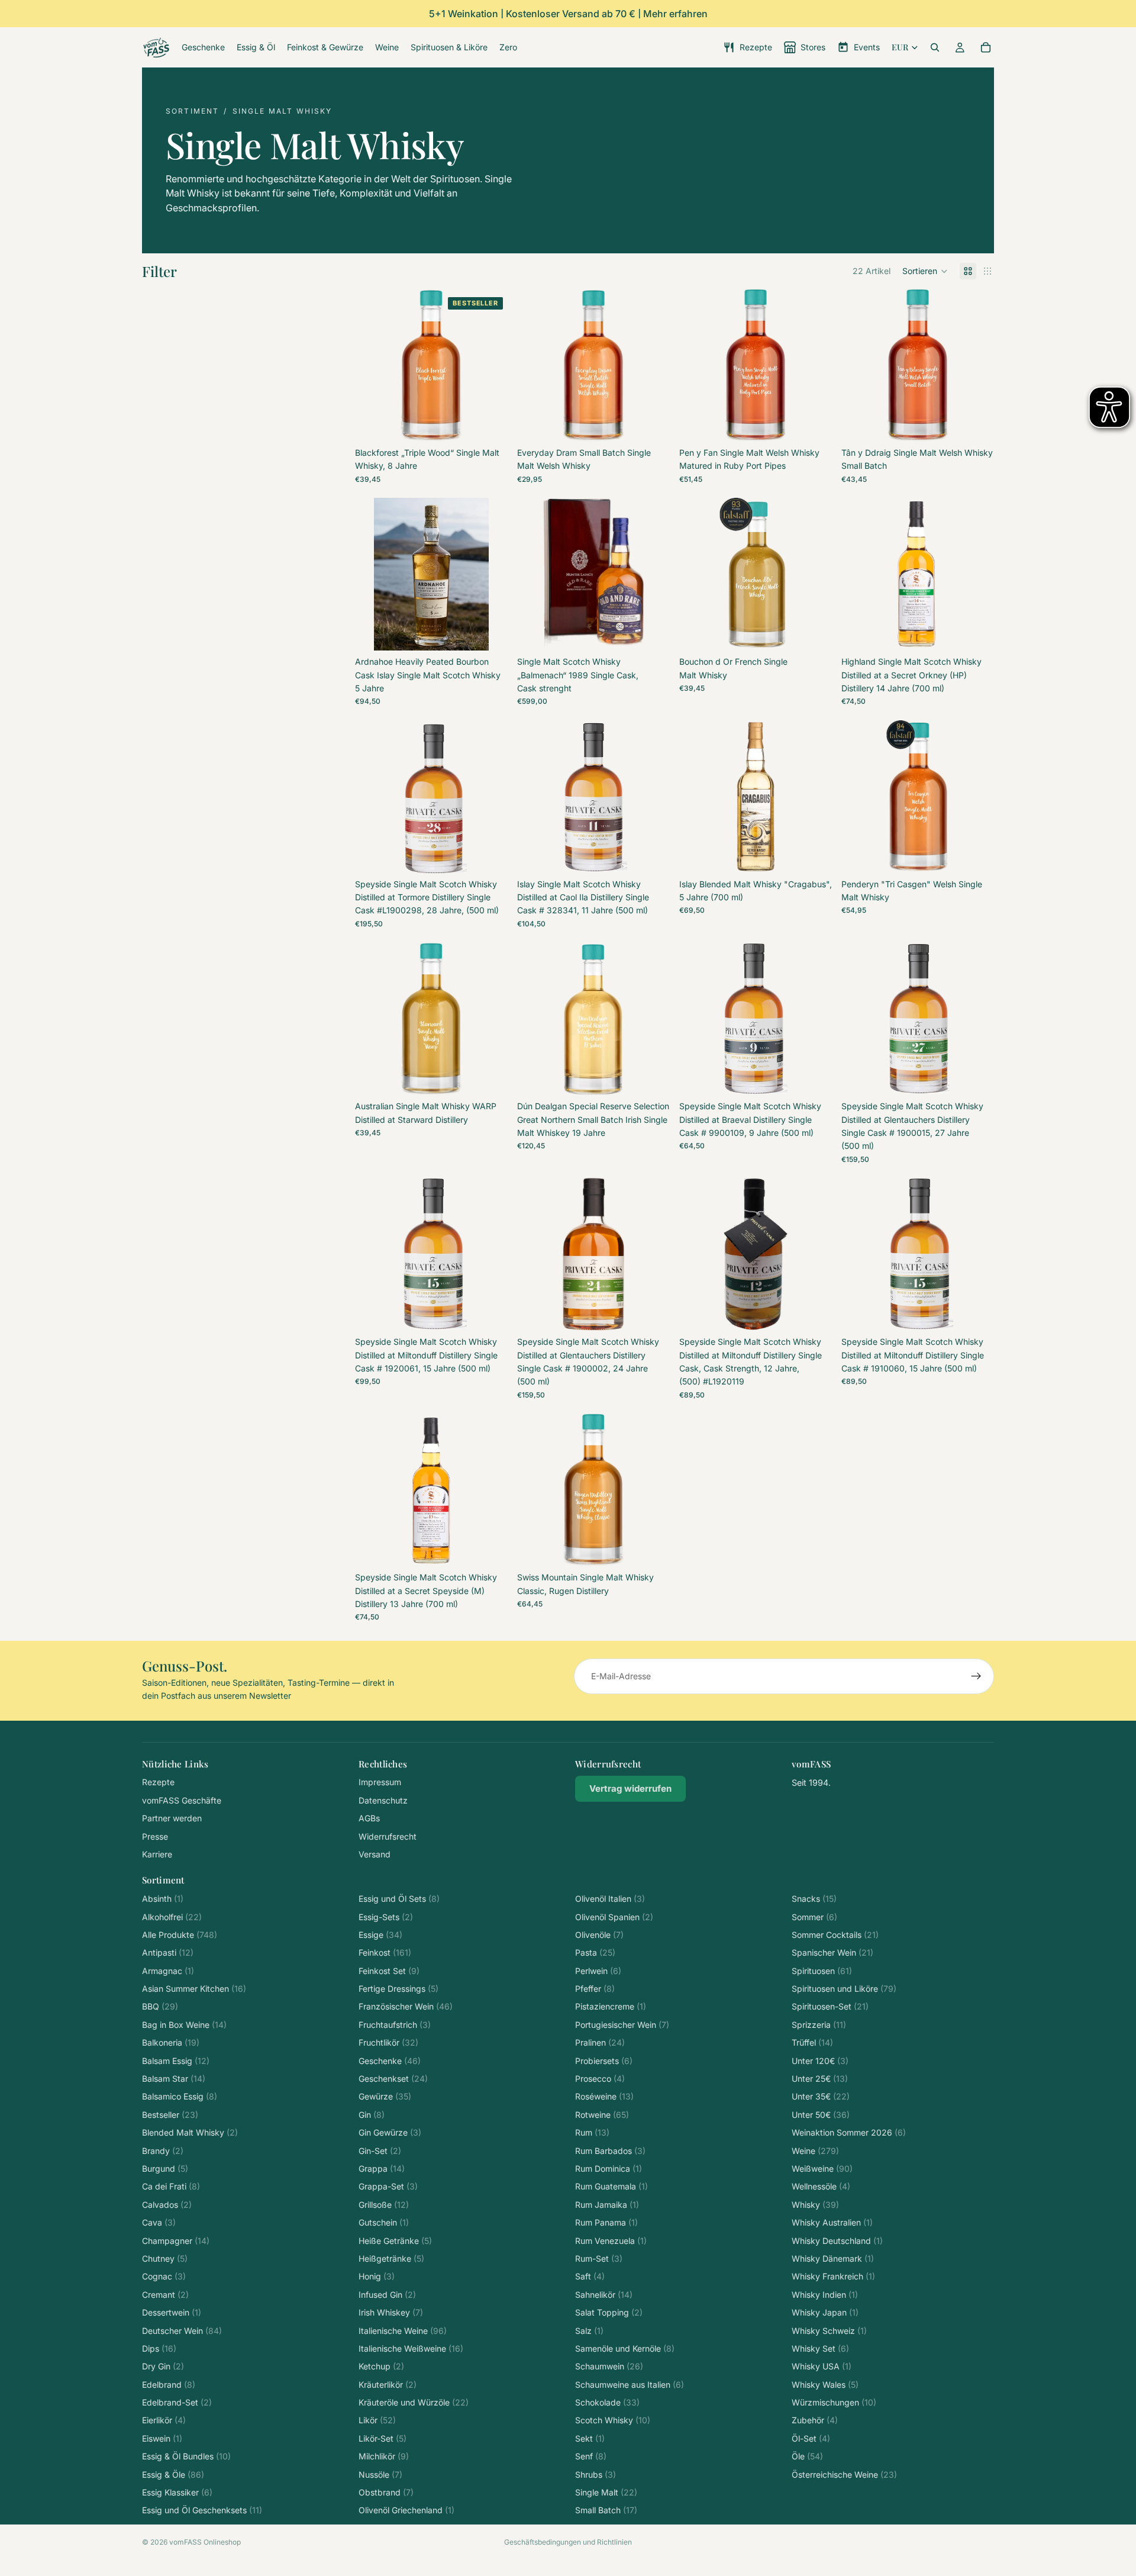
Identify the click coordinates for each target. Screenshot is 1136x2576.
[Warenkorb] (986, 47)
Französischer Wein (406, 2006)
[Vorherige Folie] (373, 574)
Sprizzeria (819, 2025)
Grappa (382, 2168)
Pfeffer (595, 1989)
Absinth (163, 1899)
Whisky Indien (825, 2295)
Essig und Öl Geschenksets (202, 2510)
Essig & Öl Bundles (186, 2456)
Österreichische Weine (844, 2474)
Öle (807, 2456)
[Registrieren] (976, 1676)
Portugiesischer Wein (622, 2025)
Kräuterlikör (388, 2385)
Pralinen (600, 2042)
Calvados (167, 2205)
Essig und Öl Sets (399, 1899)
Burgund (165, 2168)
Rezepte (158, 1782)
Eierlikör (164, 2420)
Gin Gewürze (390, 2132)
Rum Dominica (609, 2168)
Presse (155, 1836)
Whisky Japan (825, 2312)
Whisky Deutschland (837, 2241)
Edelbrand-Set (177, 2402)
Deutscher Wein (182, 2331)
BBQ (160, 2006)
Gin (372, 2115)
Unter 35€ (821, 2096)
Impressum (380, 1782)
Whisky (815, 2205)
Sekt (590, 2438)
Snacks (814, 1899)
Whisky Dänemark (833, 2258)
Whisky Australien (832, 2222)
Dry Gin (163, 2366)
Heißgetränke (391, 2258)
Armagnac (168, 1971)
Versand (375, 1854)
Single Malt (606, 2492)
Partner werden (172, 1818)
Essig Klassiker (177, 2492)
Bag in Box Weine (184, 2025)
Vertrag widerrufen (630, 1788)
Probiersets (604, 2061)
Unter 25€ (820, 2078)
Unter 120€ (820, 2061)
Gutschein (384, 2222)
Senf (591, 2456)
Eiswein (162, 2438)
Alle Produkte (180, 1935)
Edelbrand (169, 2385)
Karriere (157, 1854)
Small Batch (606, 2510)
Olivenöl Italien (610, 1899)
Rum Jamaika (607, 2205)
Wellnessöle (821, 2186)
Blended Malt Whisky (190, 2132)
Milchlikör (384, 2456)
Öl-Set (811, 2438)
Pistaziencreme (611, 2006)
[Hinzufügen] (489, 632)
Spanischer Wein (832, 1952)
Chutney (165, 2258)
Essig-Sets (386, 1917)
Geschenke (390, 2061)
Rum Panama (606, 2222)
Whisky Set (820, 2348)
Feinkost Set (389, 1971)
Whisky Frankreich (833, 2276)
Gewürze (385, 2096)
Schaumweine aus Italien (630, 2385)
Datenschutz (383, 1800)
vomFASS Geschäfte (182, 1800)
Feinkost (385, 1952)
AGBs (369, 1818)
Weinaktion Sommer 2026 (849, 2132)
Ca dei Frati (171, 2186)
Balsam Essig (176, 2061)
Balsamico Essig (180, 2096)
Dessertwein (172, 2312)
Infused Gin (387, 2295)
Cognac (164, 2276)
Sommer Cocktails (835, 1935)
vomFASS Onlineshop (205, 2542)
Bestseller (170, 2115)
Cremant (165, 2295)
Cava (159, 2222)
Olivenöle (599, 1935)
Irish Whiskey (391, 2312)
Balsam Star (174, 2078)
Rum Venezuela (611, 2241)
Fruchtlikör (388, 2042)
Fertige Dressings (398, 1989)
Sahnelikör (604, 2295)
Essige (380, 1935)
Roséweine (604, 2096)
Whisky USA (822, 2366)
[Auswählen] (489, 423)
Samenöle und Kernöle (625, 2348)
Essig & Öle (173, 2474)
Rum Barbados (610, 2151)
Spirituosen (822, 1971)
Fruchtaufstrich (395, 2025)
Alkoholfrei (172, 1917)
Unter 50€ (821, 2115)
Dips (159, 2348)
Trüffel (812, 2042)
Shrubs (596, 2474)
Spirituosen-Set (830, 2006)
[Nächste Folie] (490, 574)
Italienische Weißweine (411, 2348)
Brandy (163, 2151)
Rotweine (602, 2115)
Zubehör (815, 2420)
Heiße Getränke (395, 2241)
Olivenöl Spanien (614, 1917)
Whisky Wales (825, 2385)
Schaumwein (609, 2366)
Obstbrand (386, 2492)
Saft (590, 2276)
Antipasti (168, 1952)
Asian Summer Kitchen (194, 1989)
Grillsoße (384, 2205)
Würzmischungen (834, 2402)
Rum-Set (599, 2258)
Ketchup (381, 2366)
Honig (377, 2276)
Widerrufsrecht (388, 1836)
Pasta (595, 1952)
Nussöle (380, 2474)
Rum (592, 2132)
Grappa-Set (388, 2186)
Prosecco (600, 2078)
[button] (925, 271)
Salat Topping (609, 2312)
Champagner (176, 2241)
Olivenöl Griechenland (406, 2510)
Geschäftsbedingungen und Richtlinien (568, 2542)
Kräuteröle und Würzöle (414, 2402)
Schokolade (607, 2402)
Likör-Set (383, 2438)
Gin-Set (380, 2151)
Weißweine (822, 2168)
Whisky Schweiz (829, 2331)
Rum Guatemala (611, 2186)
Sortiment (192, 111)
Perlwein (598, 1971)
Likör (377, 2420)
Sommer (814, 1917)
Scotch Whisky (613, 2420)
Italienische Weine (403, 2331)
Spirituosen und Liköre (844, 1989)
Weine (815, 2151)
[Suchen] (935, 47)
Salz (589, 2331)
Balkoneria (171, 2042)
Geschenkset (393, 2078)
